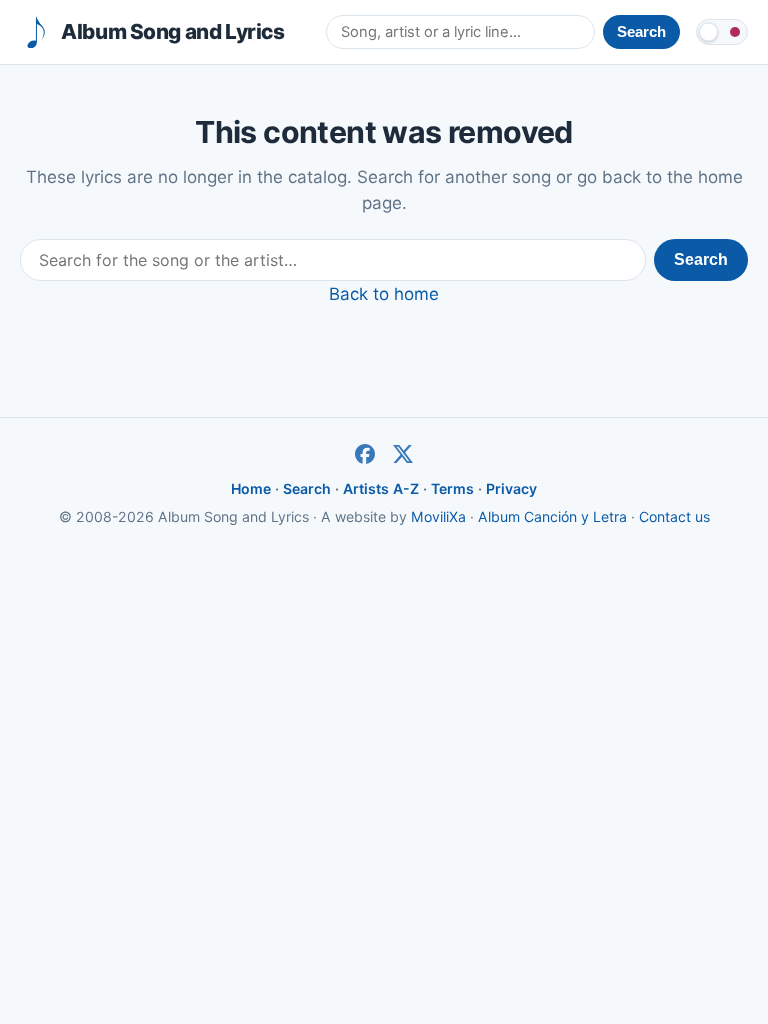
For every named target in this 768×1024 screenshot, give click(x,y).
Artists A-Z (381, 488)
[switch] (722, 32)
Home (251, 488)
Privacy (511, 488)
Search (701, 259)
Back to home (384, 294)
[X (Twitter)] (403, 454)
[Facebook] (365, 454)
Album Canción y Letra (552, 516)
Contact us (674, 516)
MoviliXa (438, 516)
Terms (452, 488)
